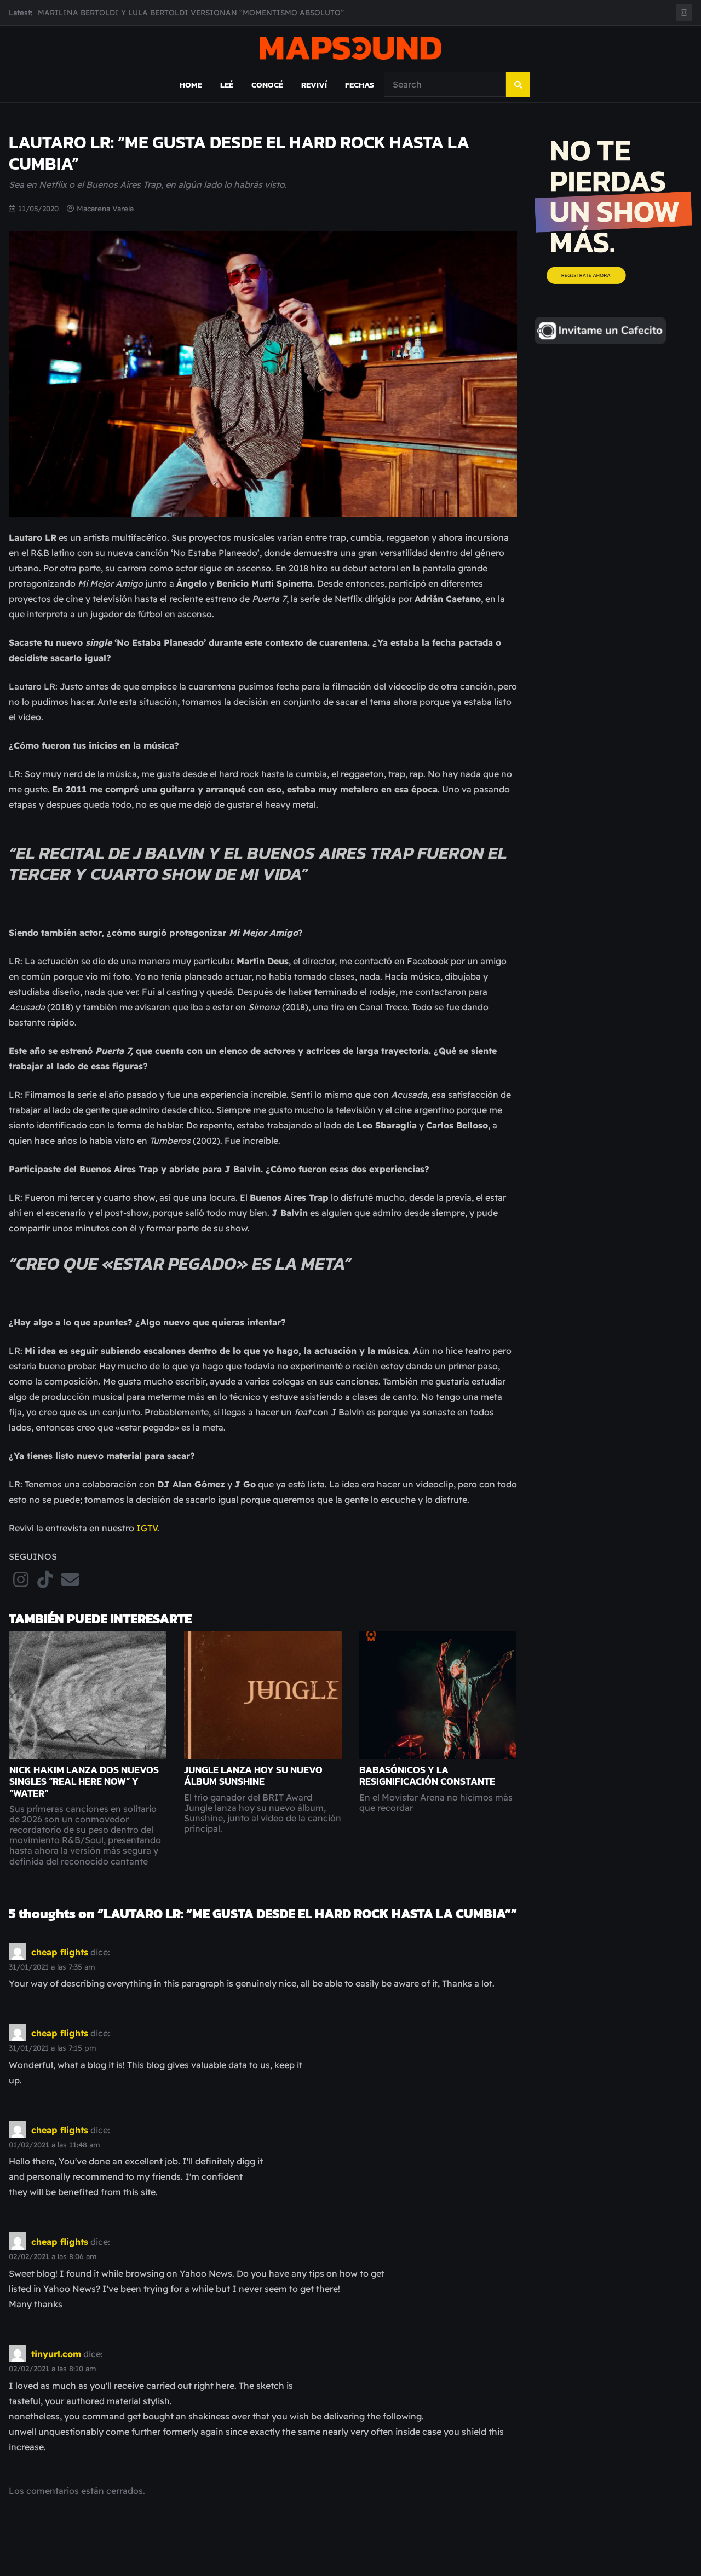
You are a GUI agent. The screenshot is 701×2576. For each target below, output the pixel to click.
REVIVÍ (314, 85)
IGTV (147, 1528)
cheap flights (60, 1952)
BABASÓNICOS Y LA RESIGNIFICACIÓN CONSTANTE (427, 1776)
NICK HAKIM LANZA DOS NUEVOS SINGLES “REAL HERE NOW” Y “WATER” (84, 1781)
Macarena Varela (105, 208)
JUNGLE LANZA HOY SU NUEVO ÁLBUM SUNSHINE (253, 1776)
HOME (191, 85)
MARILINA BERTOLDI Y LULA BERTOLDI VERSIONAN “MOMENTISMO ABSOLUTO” (191, 12)
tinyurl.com (56, 2354)
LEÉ (227, 85)
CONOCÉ (267, 85)
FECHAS (360, 85)
